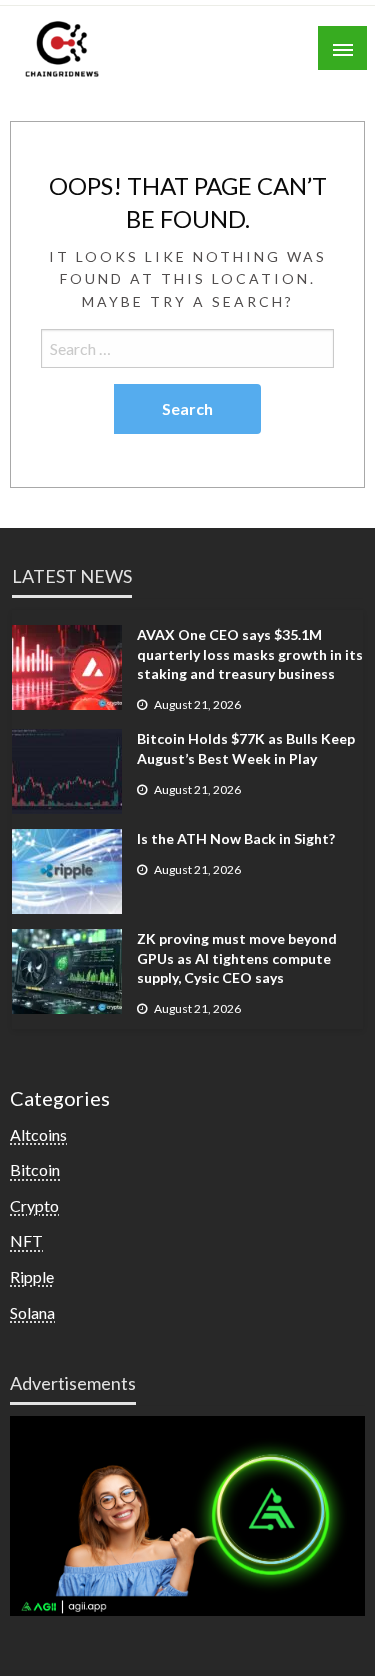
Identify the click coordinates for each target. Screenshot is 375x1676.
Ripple (32, 1276)
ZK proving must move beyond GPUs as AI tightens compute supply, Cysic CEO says (237, 958)
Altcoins (38, 1134)
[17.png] (187, 1513)
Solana (32, 1312)
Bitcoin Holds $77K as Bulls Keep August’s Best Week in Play (246, 748)
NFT (26, 1240)
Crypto (34, 1205)
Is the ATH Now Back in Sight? (236, 838)
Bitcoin (35, 1169)
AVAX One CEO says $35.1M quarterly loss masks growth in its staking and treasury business (250, 654)
